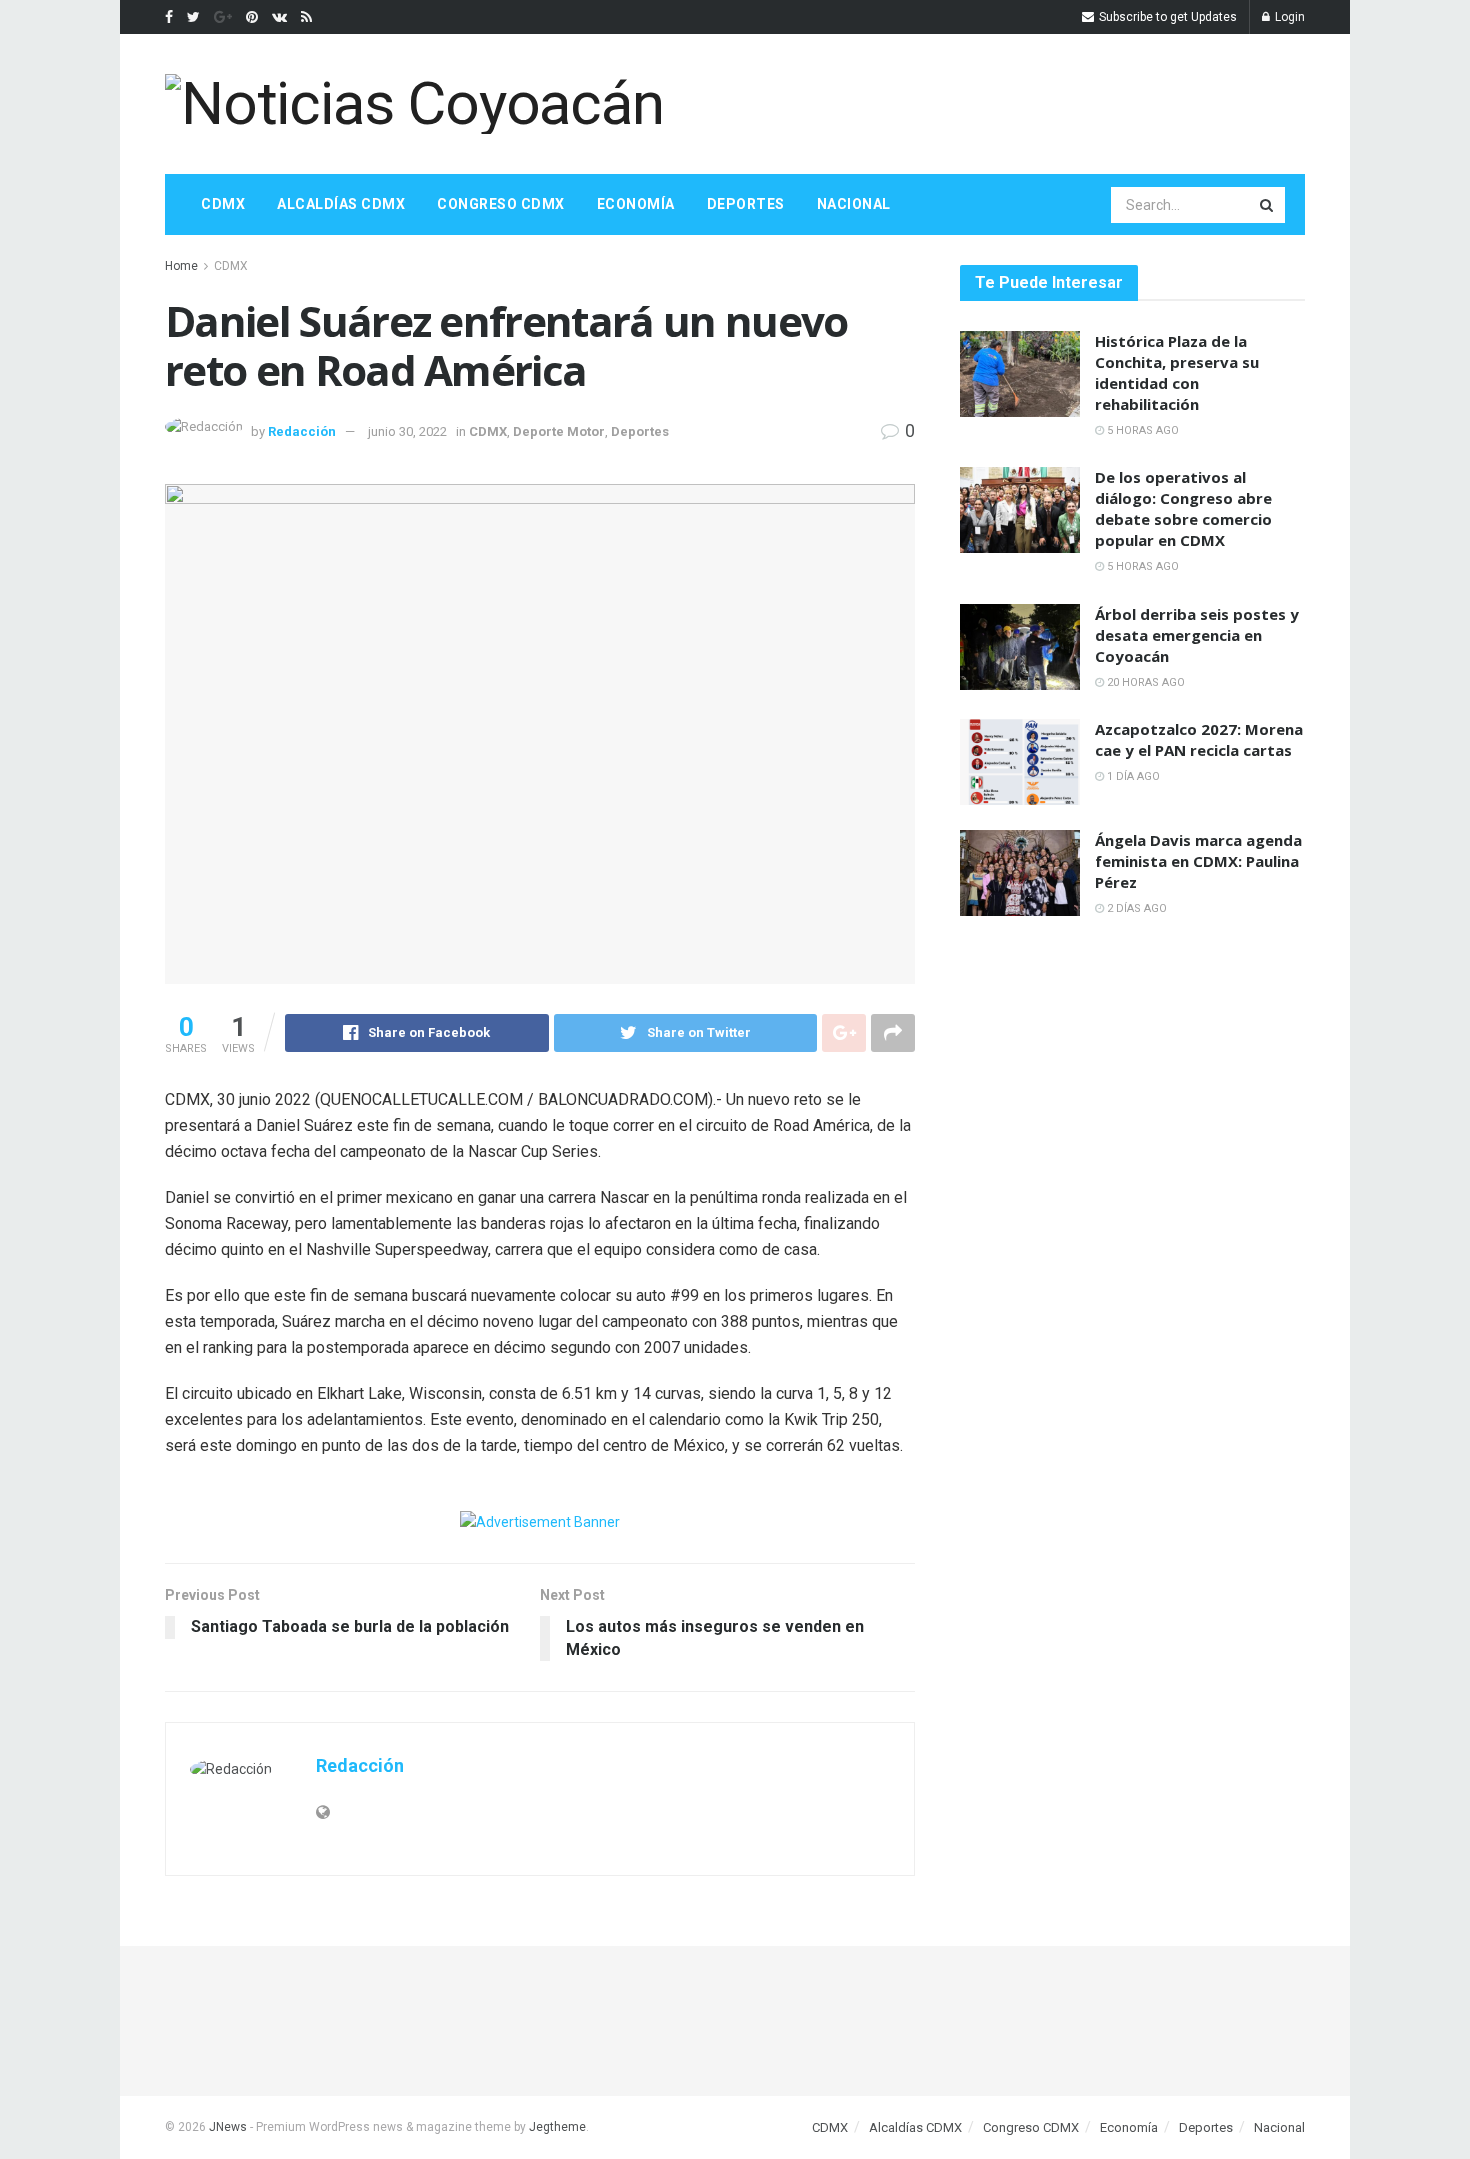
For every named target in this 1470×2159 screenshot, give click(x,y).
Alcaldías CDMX (341, 204)
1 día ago (1132, 776)
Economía (636, 204)
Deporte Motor (559, 431)
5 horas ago (1141, 430)
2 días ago (1135, 908)
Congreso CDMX (501, 204)
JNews (228, 2127)
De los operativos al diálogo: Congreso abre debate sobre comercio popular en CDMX (1183, 508)
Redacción (302, 431)
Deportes (746, 204)
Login (1288, 17)
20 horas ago (1144, 682)
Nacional (854, 204)
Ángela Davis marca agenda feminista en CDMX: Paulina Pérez (1198, 861)
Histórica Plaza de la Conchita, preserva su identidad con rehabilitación (1177, 372)
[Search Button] (1268, 205)
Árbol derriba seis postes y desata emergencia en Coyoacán (1197, 635)
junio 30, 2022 (407, 431)
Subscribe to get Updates (1166, 17)
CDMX (223, 204)
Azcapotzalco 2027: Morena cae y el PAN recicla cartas (1199, 739)
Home (181, 266)
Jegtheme (557, 2127)
